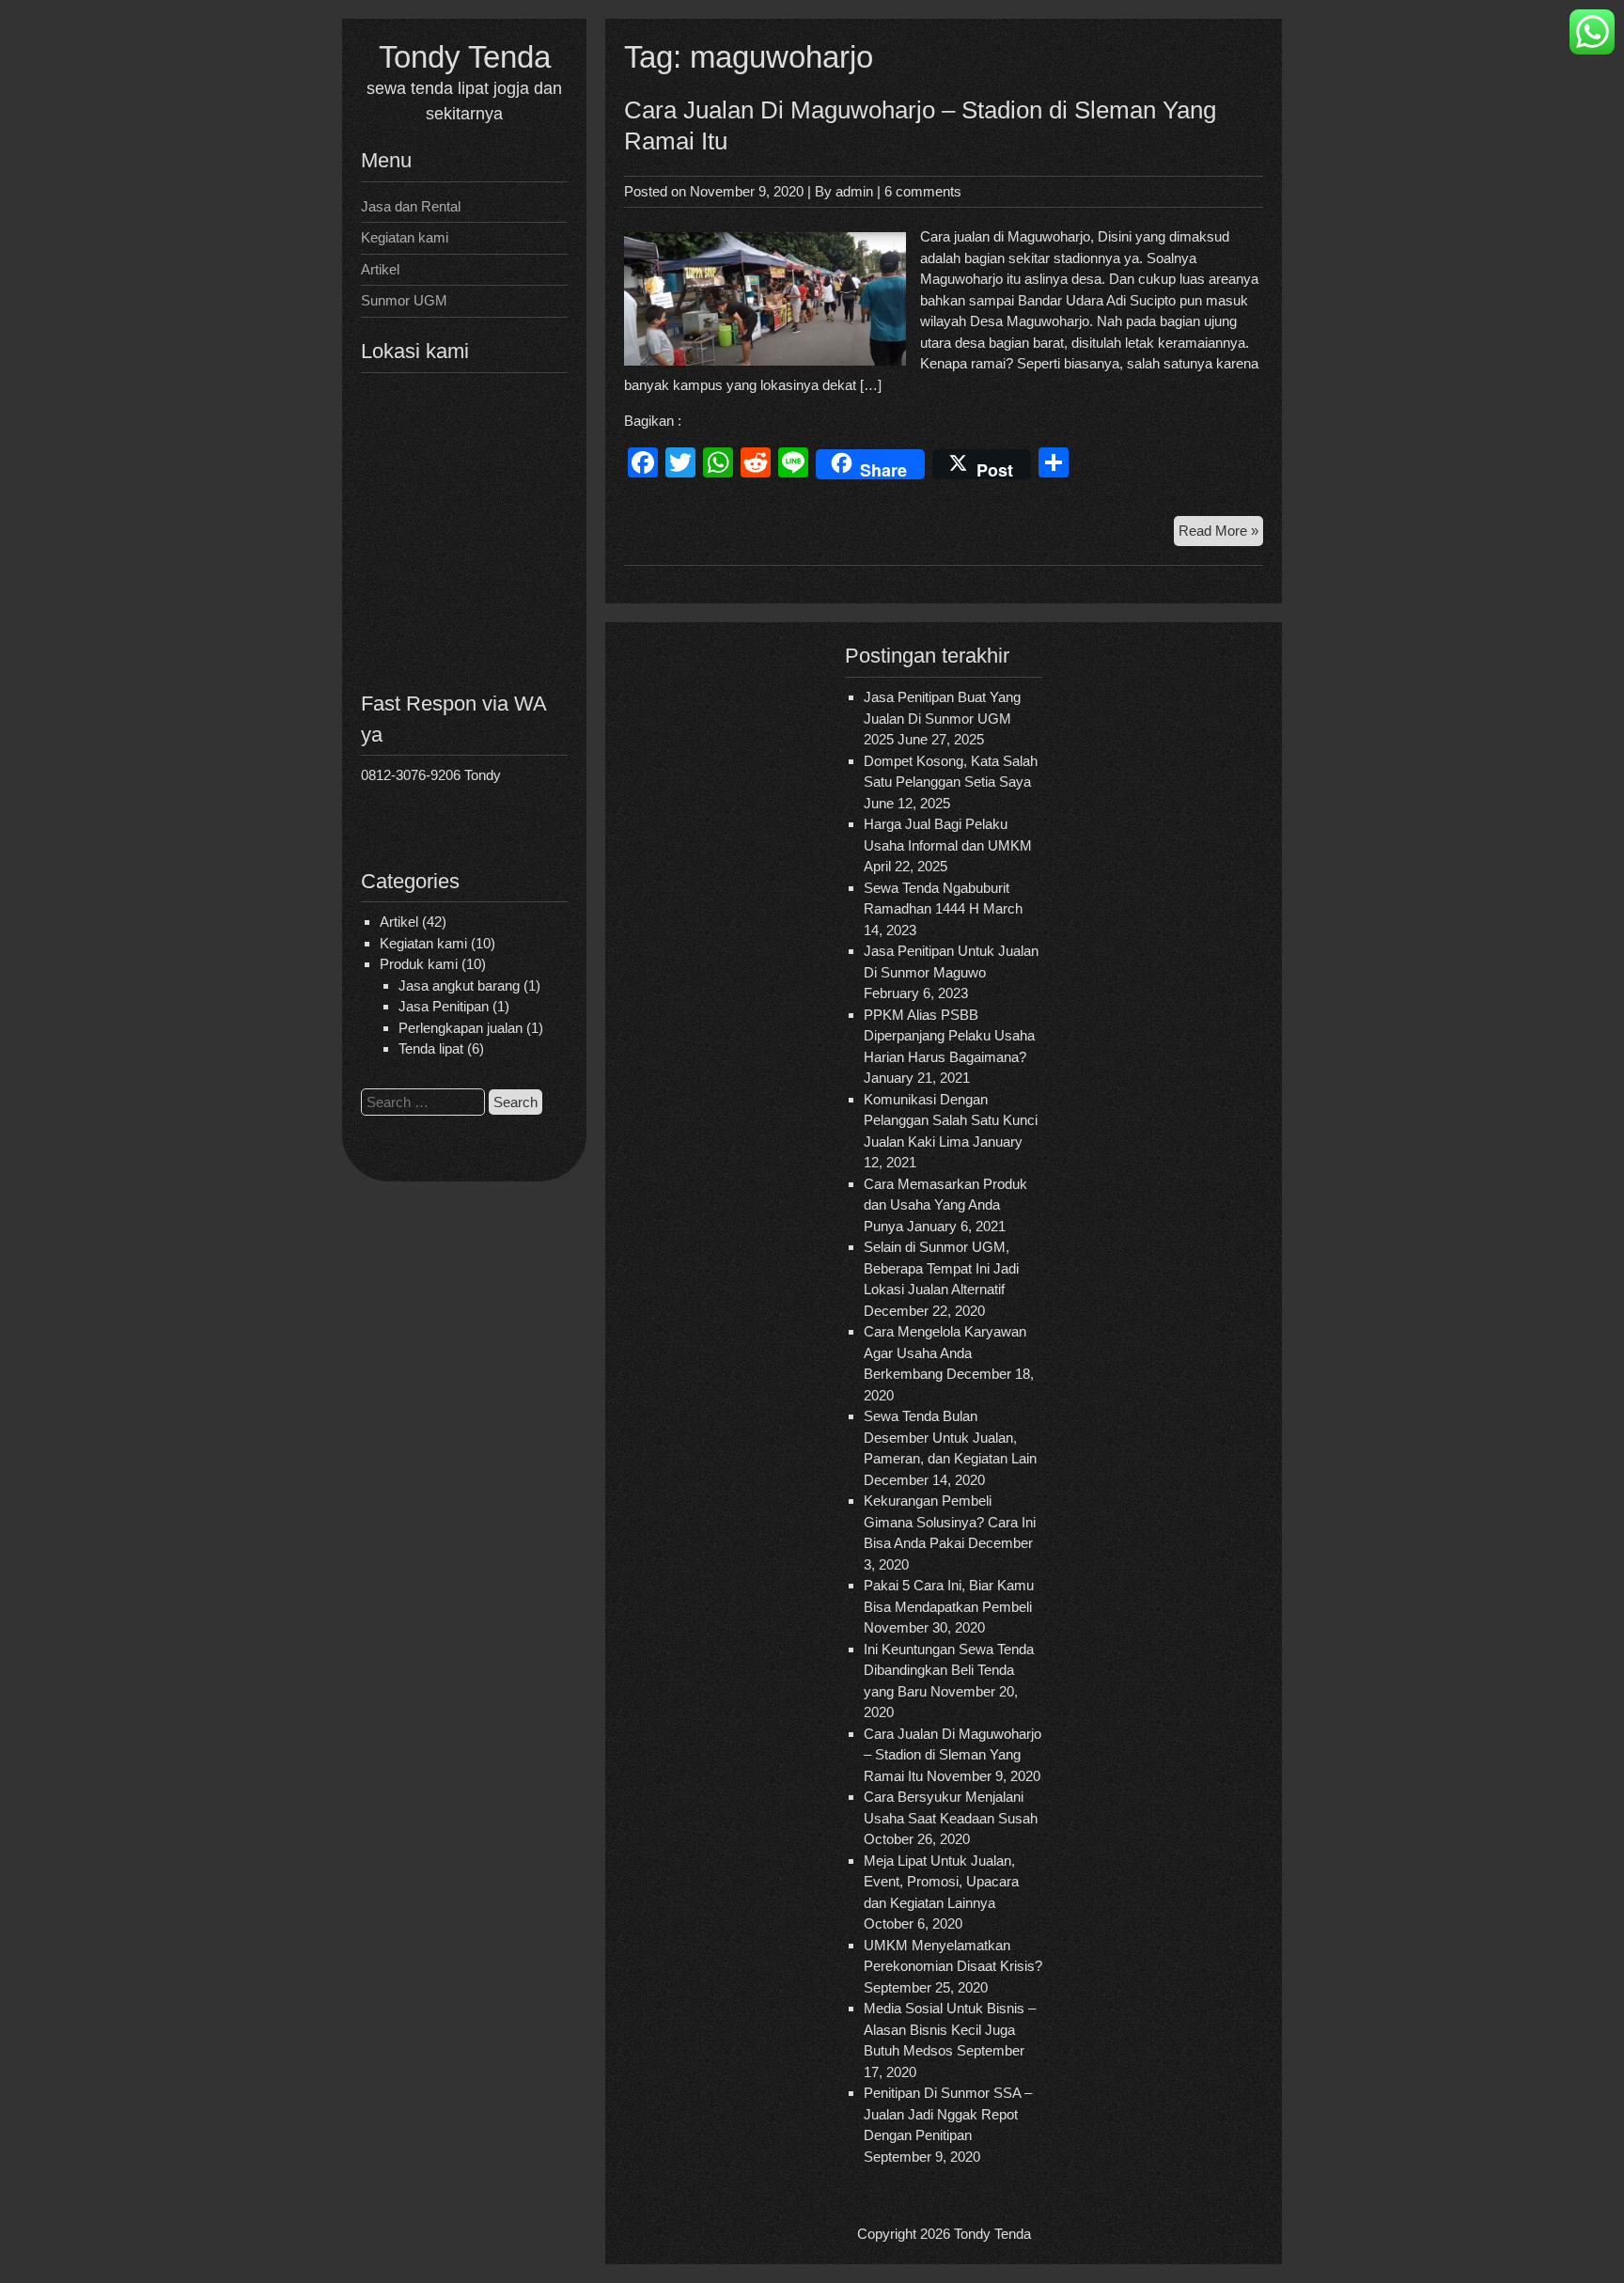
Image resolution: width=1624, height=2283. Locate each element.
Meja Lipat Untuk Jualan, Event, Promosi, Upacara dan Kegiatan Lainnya (941, 1882)
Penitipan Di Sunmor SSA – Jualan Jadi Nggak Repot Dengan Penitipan (948, 2114)
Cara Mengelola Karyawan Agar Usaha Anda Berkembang (945, 1353)
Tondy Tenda (465, 57)
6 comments (923, 191)
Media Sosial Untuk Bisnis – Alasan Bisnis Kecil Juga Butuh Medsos (950, 2029)
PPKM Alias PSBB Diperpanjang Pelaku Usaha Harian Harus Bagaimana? (949, 1036)
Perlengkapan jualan (461, 1028)
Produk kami (419, 964)
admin (854, 191)
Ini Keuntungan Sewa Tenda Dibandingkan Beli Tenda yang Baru (949, 1670)
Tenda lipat (431, 1048)
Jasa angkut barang (459, 985)
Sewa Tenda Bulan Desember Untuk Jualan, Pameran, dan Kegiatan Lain (950, 1437)
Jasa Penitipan (444, 1006)
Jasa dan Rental (411, 206)
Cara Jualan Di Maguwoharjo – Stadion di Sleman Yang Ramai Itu (953, 1755)
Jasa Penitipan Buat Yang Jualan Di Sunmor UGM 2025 (942, 718)
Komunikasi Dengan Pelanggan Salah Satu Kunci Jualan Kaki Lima (951, 1120)
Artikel (380, 269)
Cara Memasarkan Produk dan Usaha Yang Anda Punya (945, 1205)
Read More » (1221, 534)
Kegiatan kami (405, 237)
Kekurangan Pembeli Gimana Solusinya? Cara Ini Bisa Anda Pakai (950, 1522)
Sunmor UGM (404, 300)
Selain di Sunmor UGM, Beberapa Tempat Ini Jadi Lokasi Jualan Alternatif (941, 1268)
